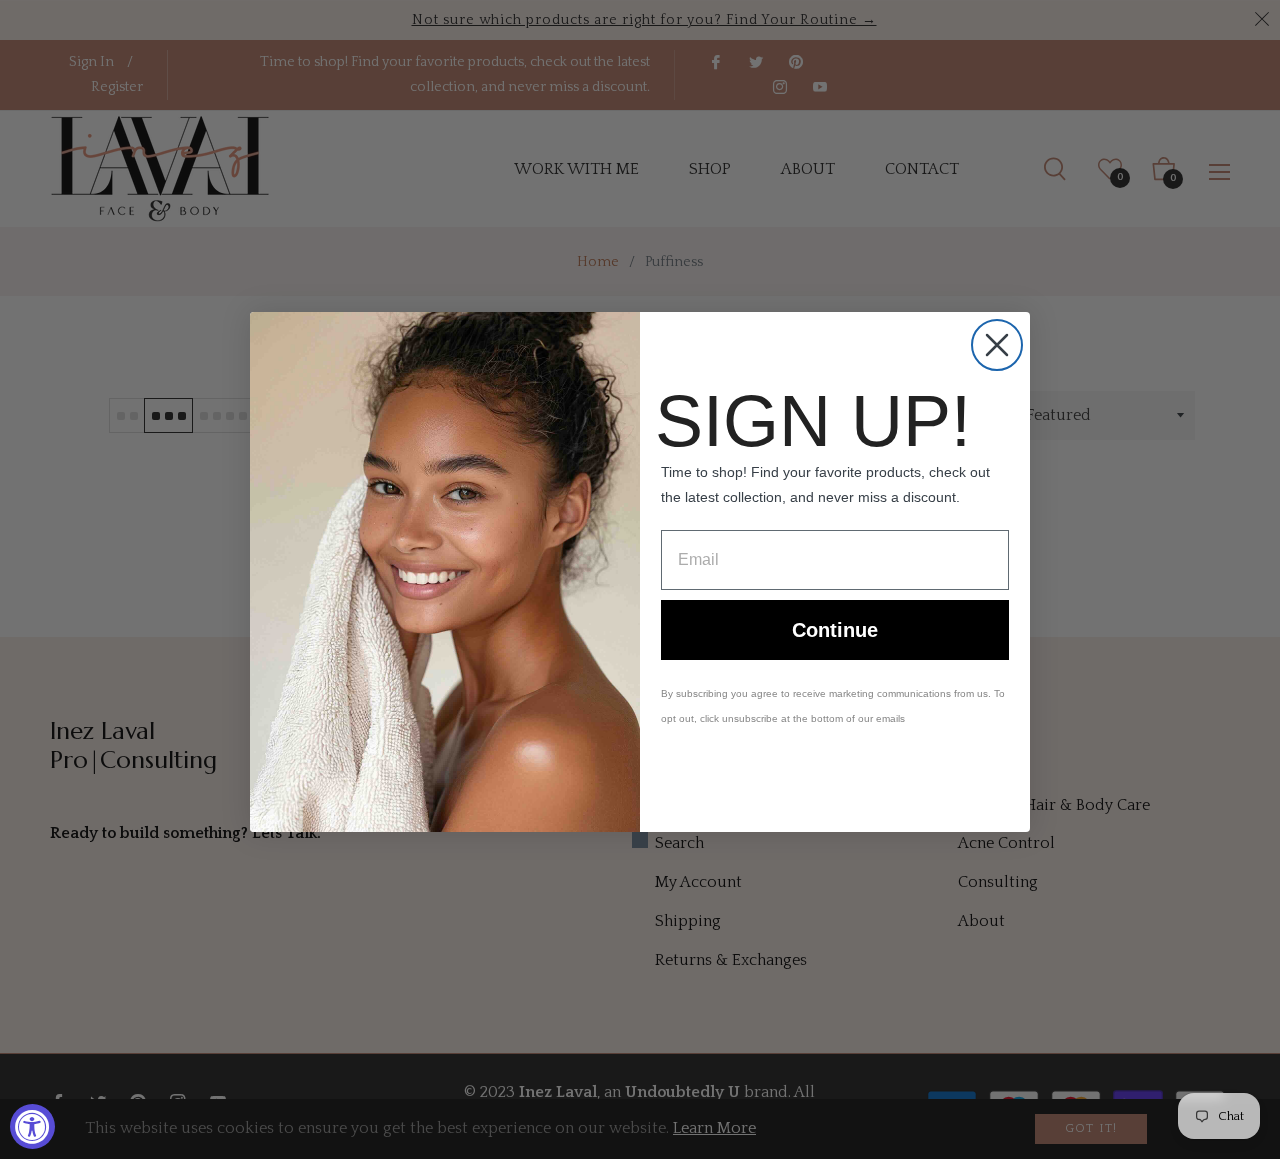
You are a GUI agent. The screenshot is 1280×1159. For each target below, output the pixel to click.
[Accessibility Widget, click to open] (32, 1126)
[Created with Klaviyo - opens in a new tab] (640, 840)
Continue (835, 630)
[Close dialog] (997, 345)
